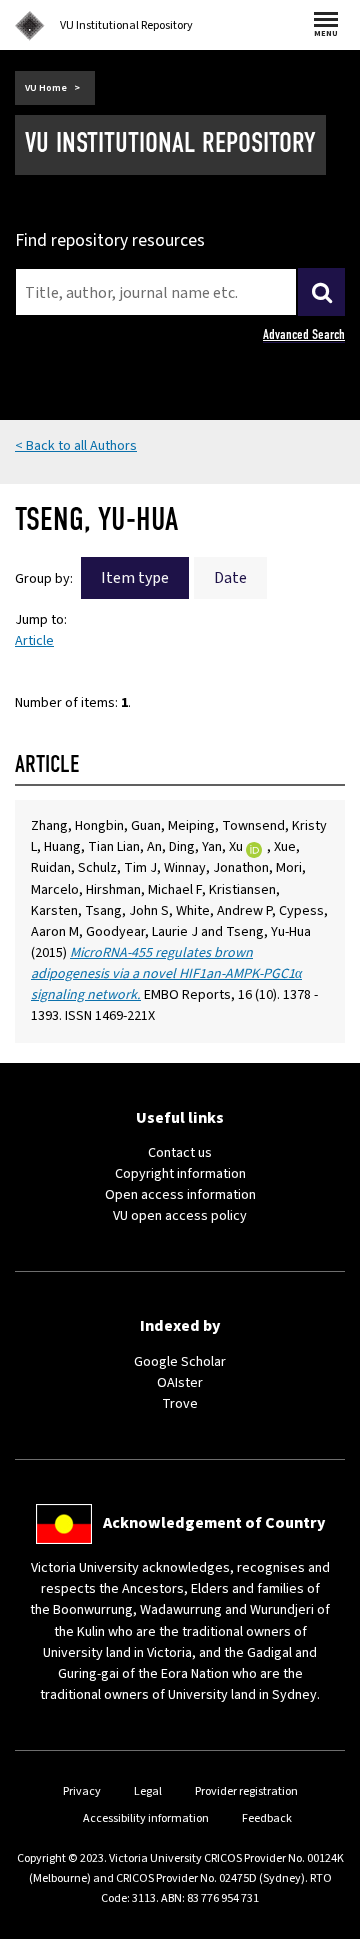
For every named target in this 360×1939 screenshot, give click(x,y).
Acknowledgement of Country (214, 1523)
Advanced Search (304, 334)
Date (230, 578)
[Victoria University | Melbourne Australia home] (30, 26)
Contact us (180, 1153)
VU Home (46, 88)
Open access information (180, 1195)
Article (34, 641)
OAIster (180, 1383)
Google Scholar (180, 1362)
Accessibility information (146, 1818)
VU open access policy (180, 1216)
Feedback (267, 1818)
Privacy (82, 1791)
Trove (180, 1404)
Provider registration (246, 1791)
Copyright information (180, 1174)
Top (324, 1923)
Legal (148, 1791)
